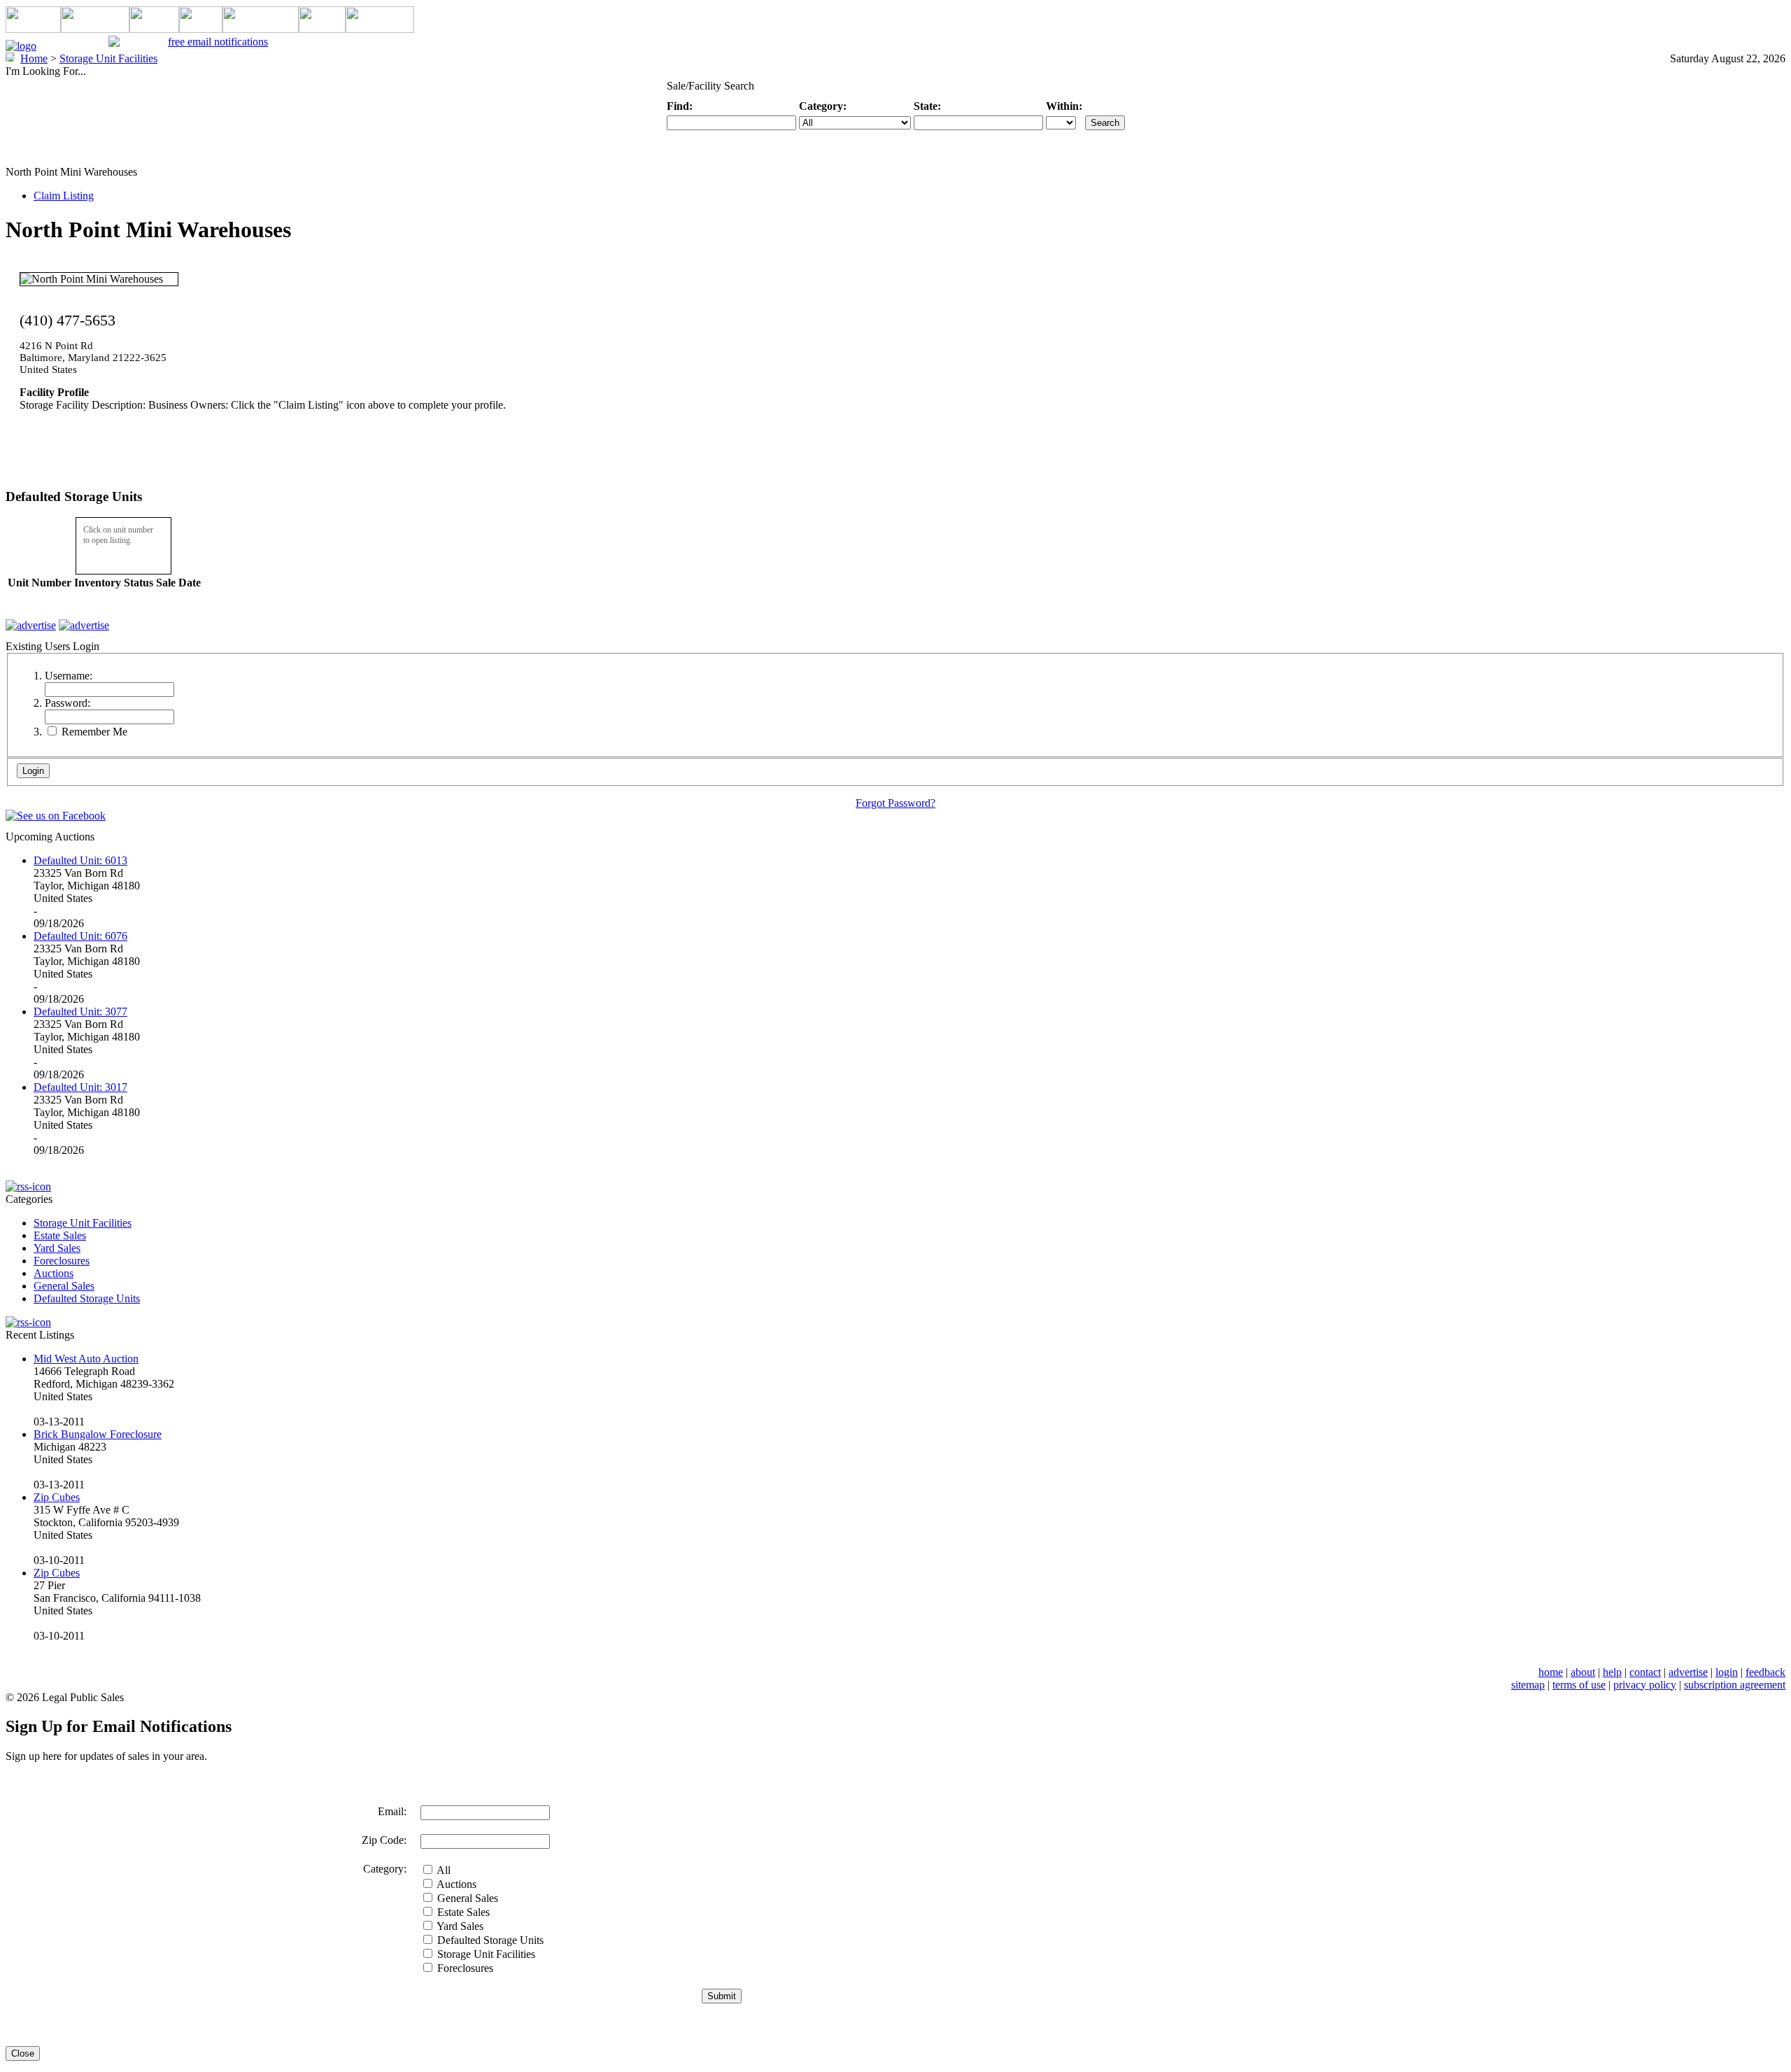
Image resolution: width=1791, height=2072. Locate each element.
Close (23, 2053)
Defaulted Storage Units (87, 1298)
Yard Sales (57, 1248)
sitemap (1528, 1685)
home (1551, 1672)
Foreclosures (62, 1261)
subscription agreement (1735, 1685)
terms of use (1579, 1685)
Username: (69, 676)
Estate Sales (60, 1235)
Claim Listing (64, 196)
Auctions (54, 1273)
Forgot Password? (895, 803)
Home (34, 58)
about (1583, 1672)
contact (1645, 1672)
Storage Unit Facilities (83, 1223)
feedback (1765, 1672)
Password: (68, 703)
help (1612, 1672)
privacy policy (1645, 1685)
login (1727, 1672)
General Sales (64, 1286)
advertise (1688, 1672)
